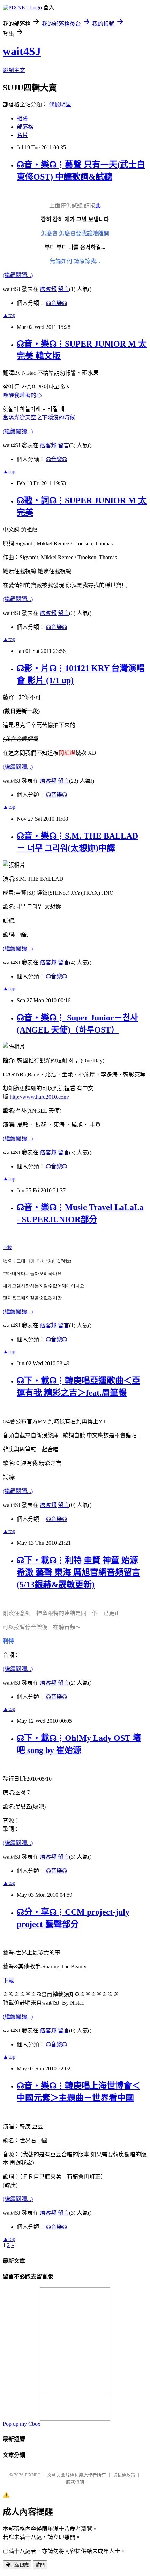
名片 (22, 135)
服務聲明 (75, 2482)
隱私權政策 (124, 2475)
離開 (40, 2565)
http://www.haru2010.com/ (39, 1097)
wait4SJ (22, 51)
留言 (63, 289)
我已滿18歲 (17, 2565)
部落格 (25, 127)
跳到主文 (14, 70)
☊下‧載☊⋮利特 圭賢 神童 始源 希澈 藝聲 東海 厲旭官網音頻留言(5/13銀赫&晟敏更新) (78, 1572)
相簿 (22, 118)
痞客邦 (48, 289)
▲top (9, 315)
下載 (7, 1247)
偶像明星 (60, 105)
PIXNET (33, 2475)
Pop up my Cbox (22, 2424)
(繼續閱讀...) (18, 275)
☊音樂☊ (57, 303)
